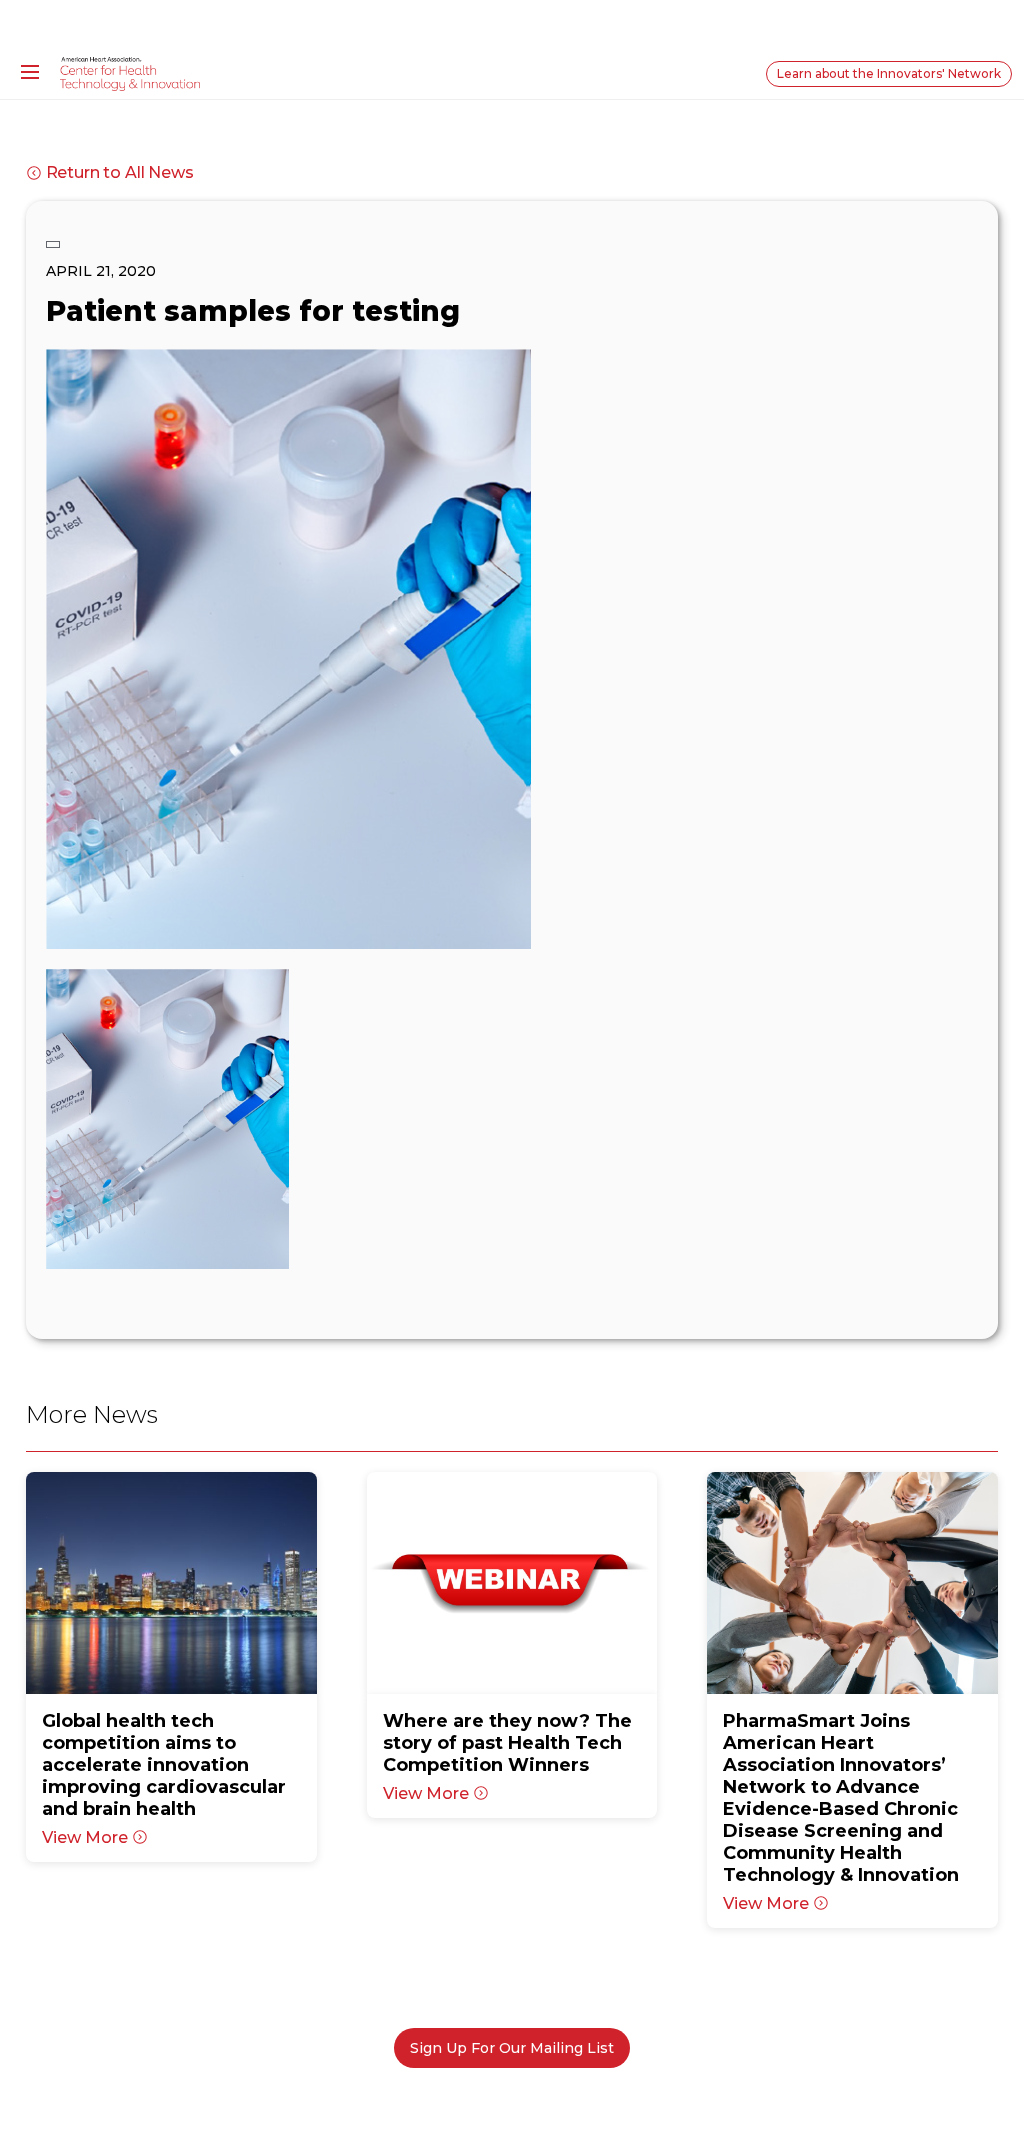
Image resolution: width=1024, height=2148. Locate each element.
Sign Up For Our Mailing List (512, 2048)
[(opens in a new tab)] (171, 1583)
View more (85, 1837)
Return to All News (120, 172)
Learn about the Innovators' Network (889, 73)
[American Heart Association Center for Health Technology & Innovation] (130, 73)
